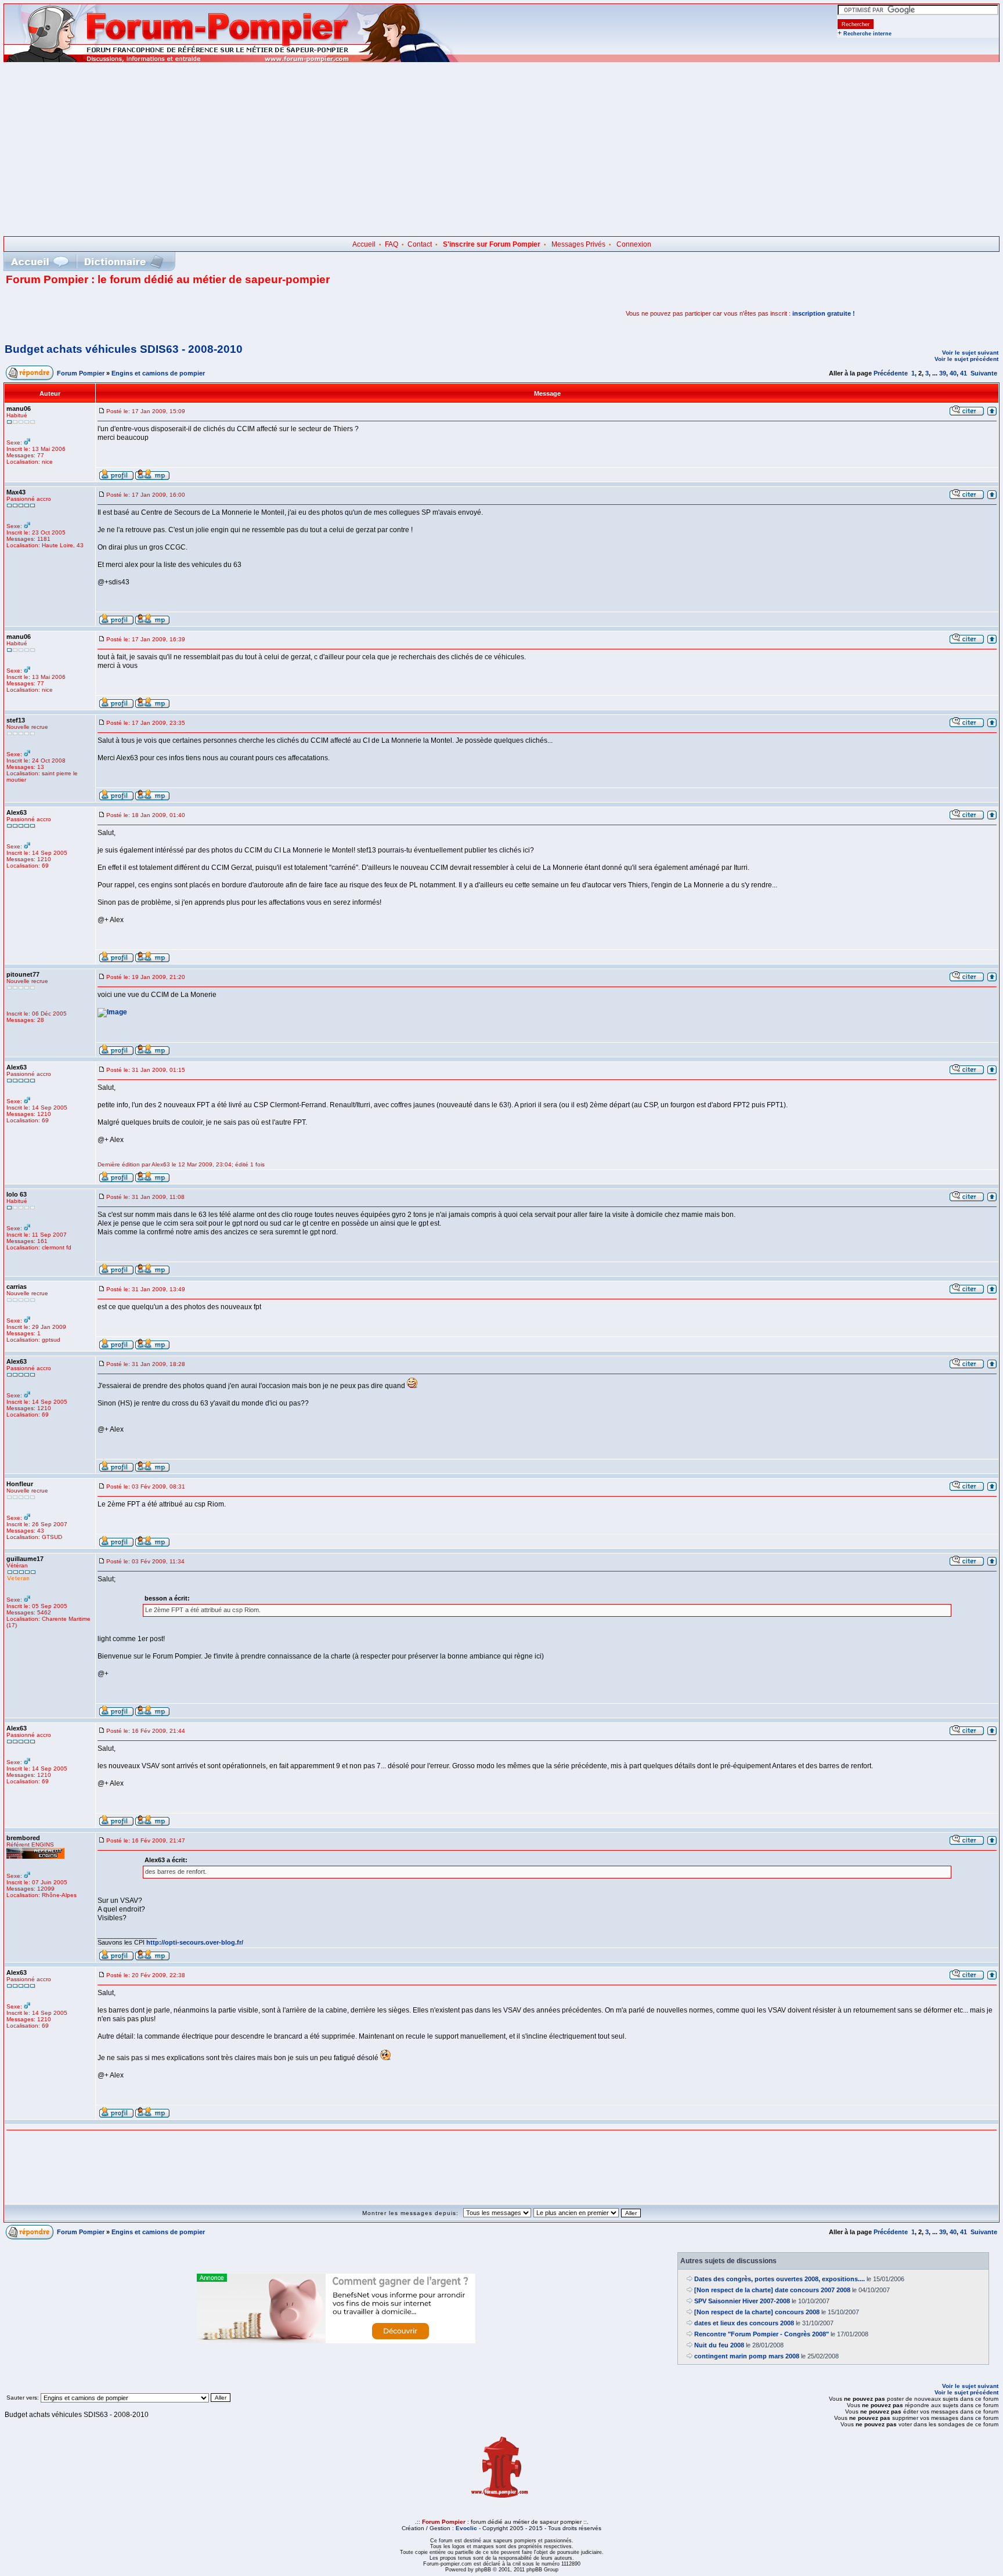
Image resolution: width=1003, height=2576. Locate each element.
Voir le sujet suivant (970, 353)
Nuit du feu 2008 (719, 2345)
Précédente (891, 373)
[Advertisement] (501, 149)
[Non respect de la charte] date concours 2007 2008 (772, 2290)
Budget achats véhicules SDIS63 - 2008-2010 (124, 349)
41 (964, 373)
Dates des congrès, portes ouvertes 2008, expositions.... (780, 2279)
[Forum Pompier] (232, 60)
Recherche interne (867, 34)
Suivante (984, 373)
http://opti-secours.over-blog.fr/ (195, 1942)
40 (953, 373)
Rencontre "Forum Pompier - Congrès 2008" (762, 2334)
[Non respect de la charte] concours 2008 (757, 2312)
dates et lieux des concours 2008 (744, 2323)
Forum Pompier (81, 373)
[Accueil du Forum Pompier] (39, 261)
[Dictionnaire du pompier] (124, 261)
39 (943, 373)
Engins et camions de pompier (158, 373)
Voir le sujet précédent (966, 359)
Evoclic (466, 2528)
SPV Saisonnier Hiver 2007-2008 (742, 2301)
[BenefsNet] (336, 2341)
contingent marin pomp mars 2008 (747, 2356)
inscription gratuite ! (824, 313)
